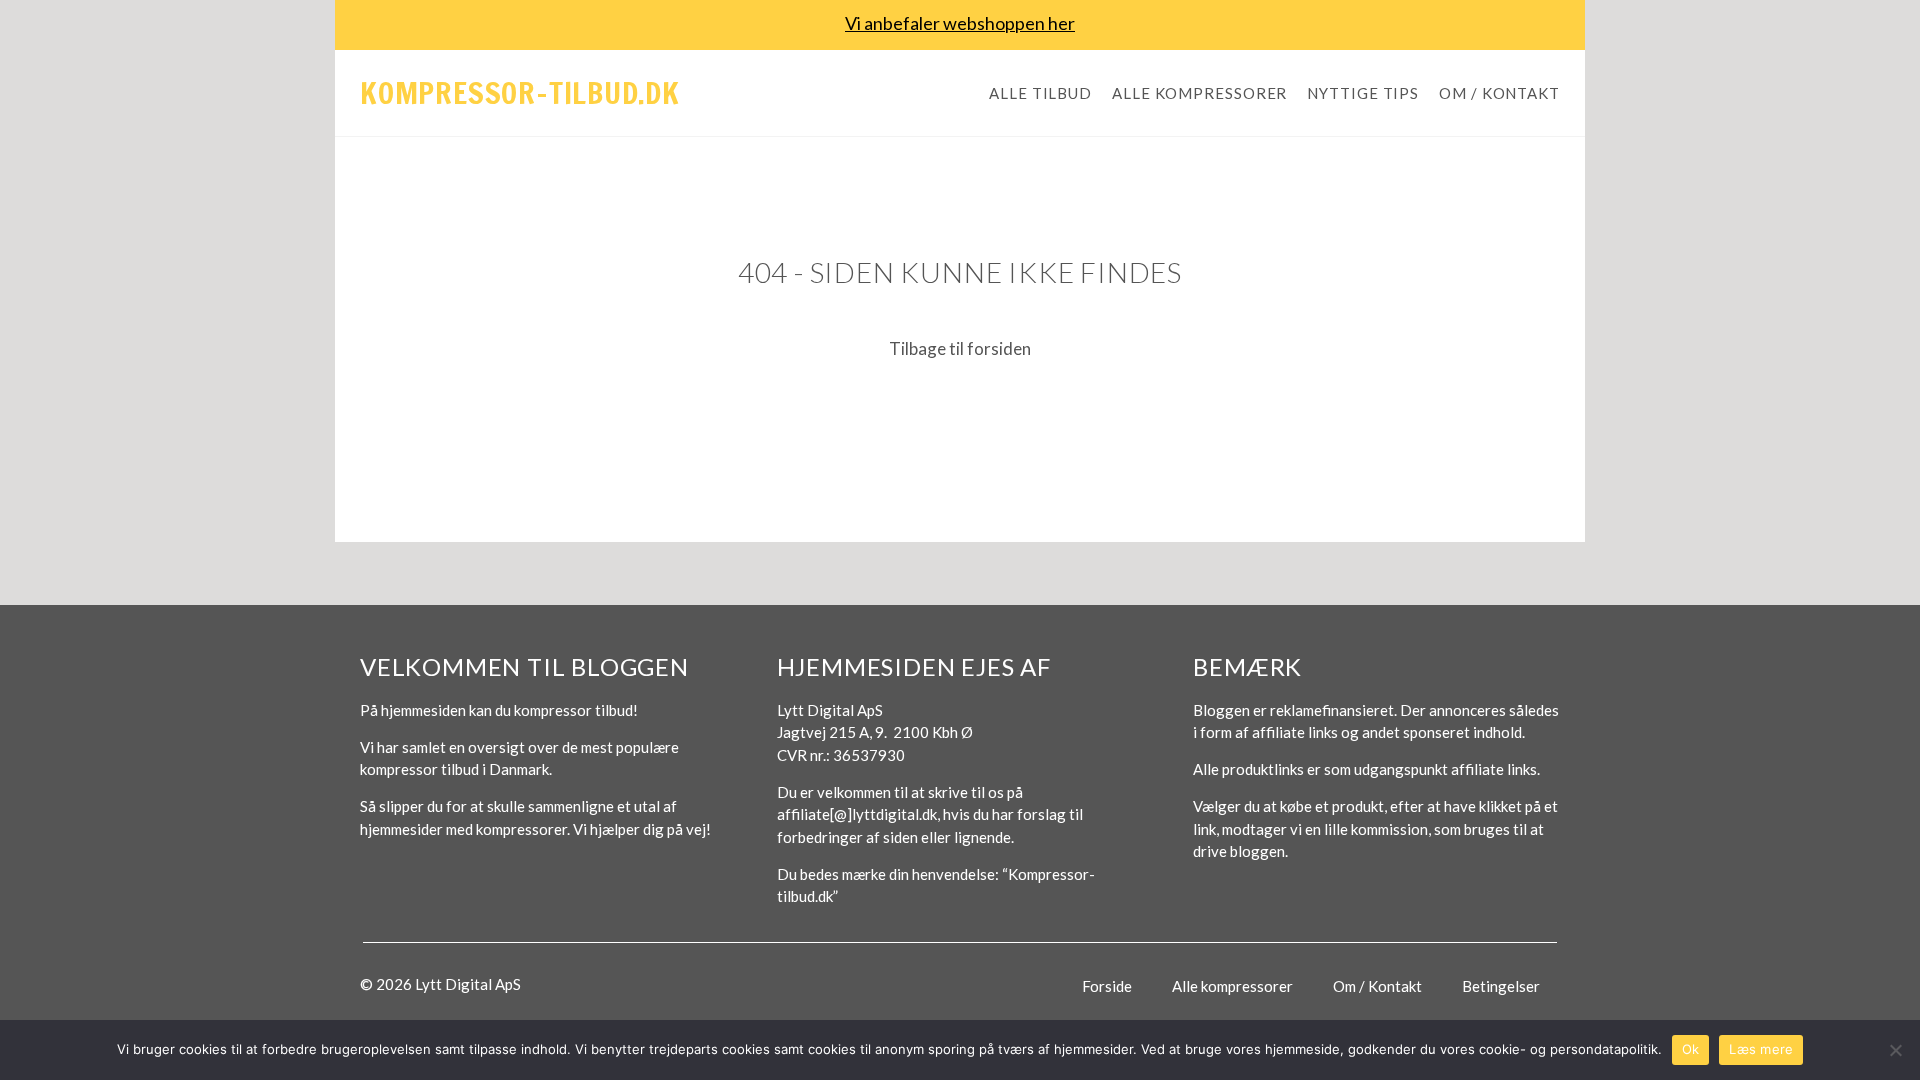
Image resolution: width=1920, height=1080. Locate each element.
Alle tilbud (1040, 93)
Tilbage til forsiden (960, 348)
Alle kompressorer (1199, 93)
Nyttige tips (1363, 93)
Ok (1691, 1049)
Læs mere (1761, 1049)
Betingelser (1501, 986)
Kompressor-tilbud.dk (520, 92)
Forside (1107, 986)
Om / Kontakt (1499, 93)
